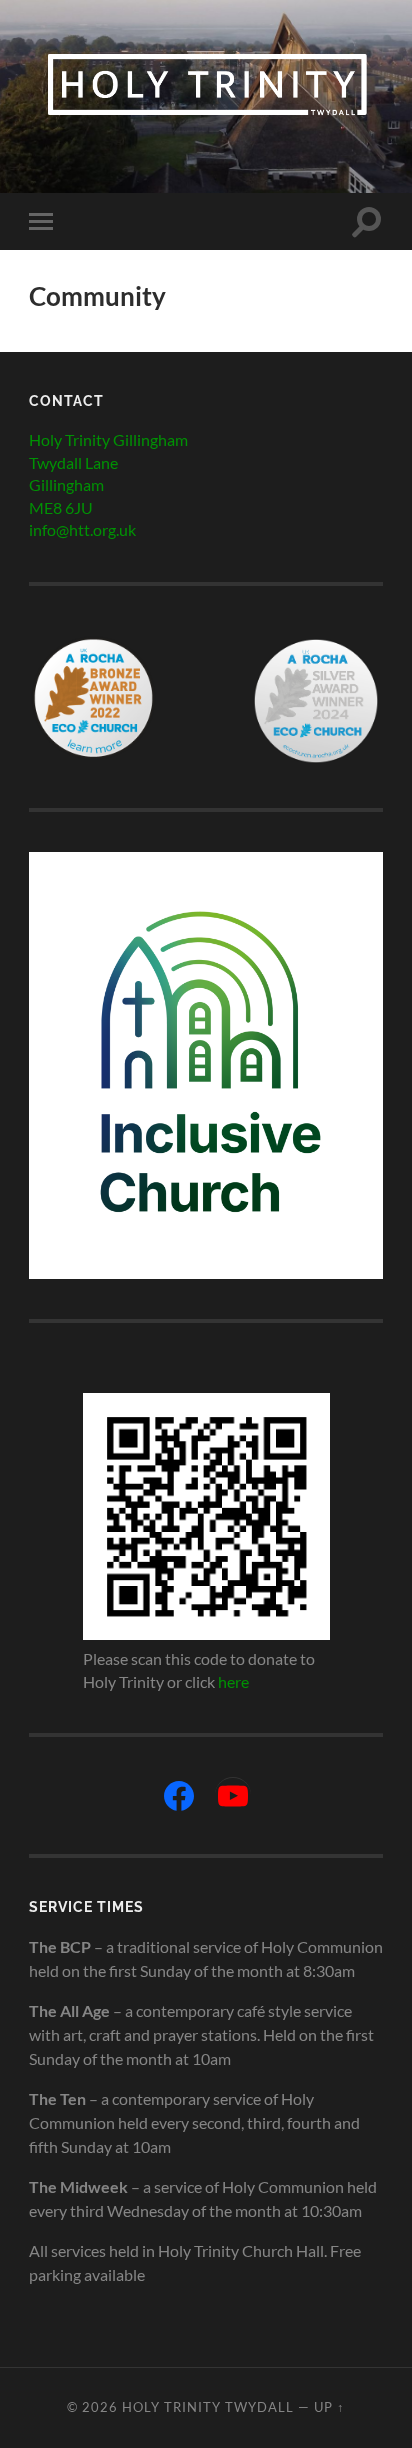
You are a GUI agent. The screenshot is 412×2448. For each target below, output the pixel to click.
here (233, 1681)
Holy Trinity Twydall (208, 2407)
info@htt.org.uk (82, 529)
